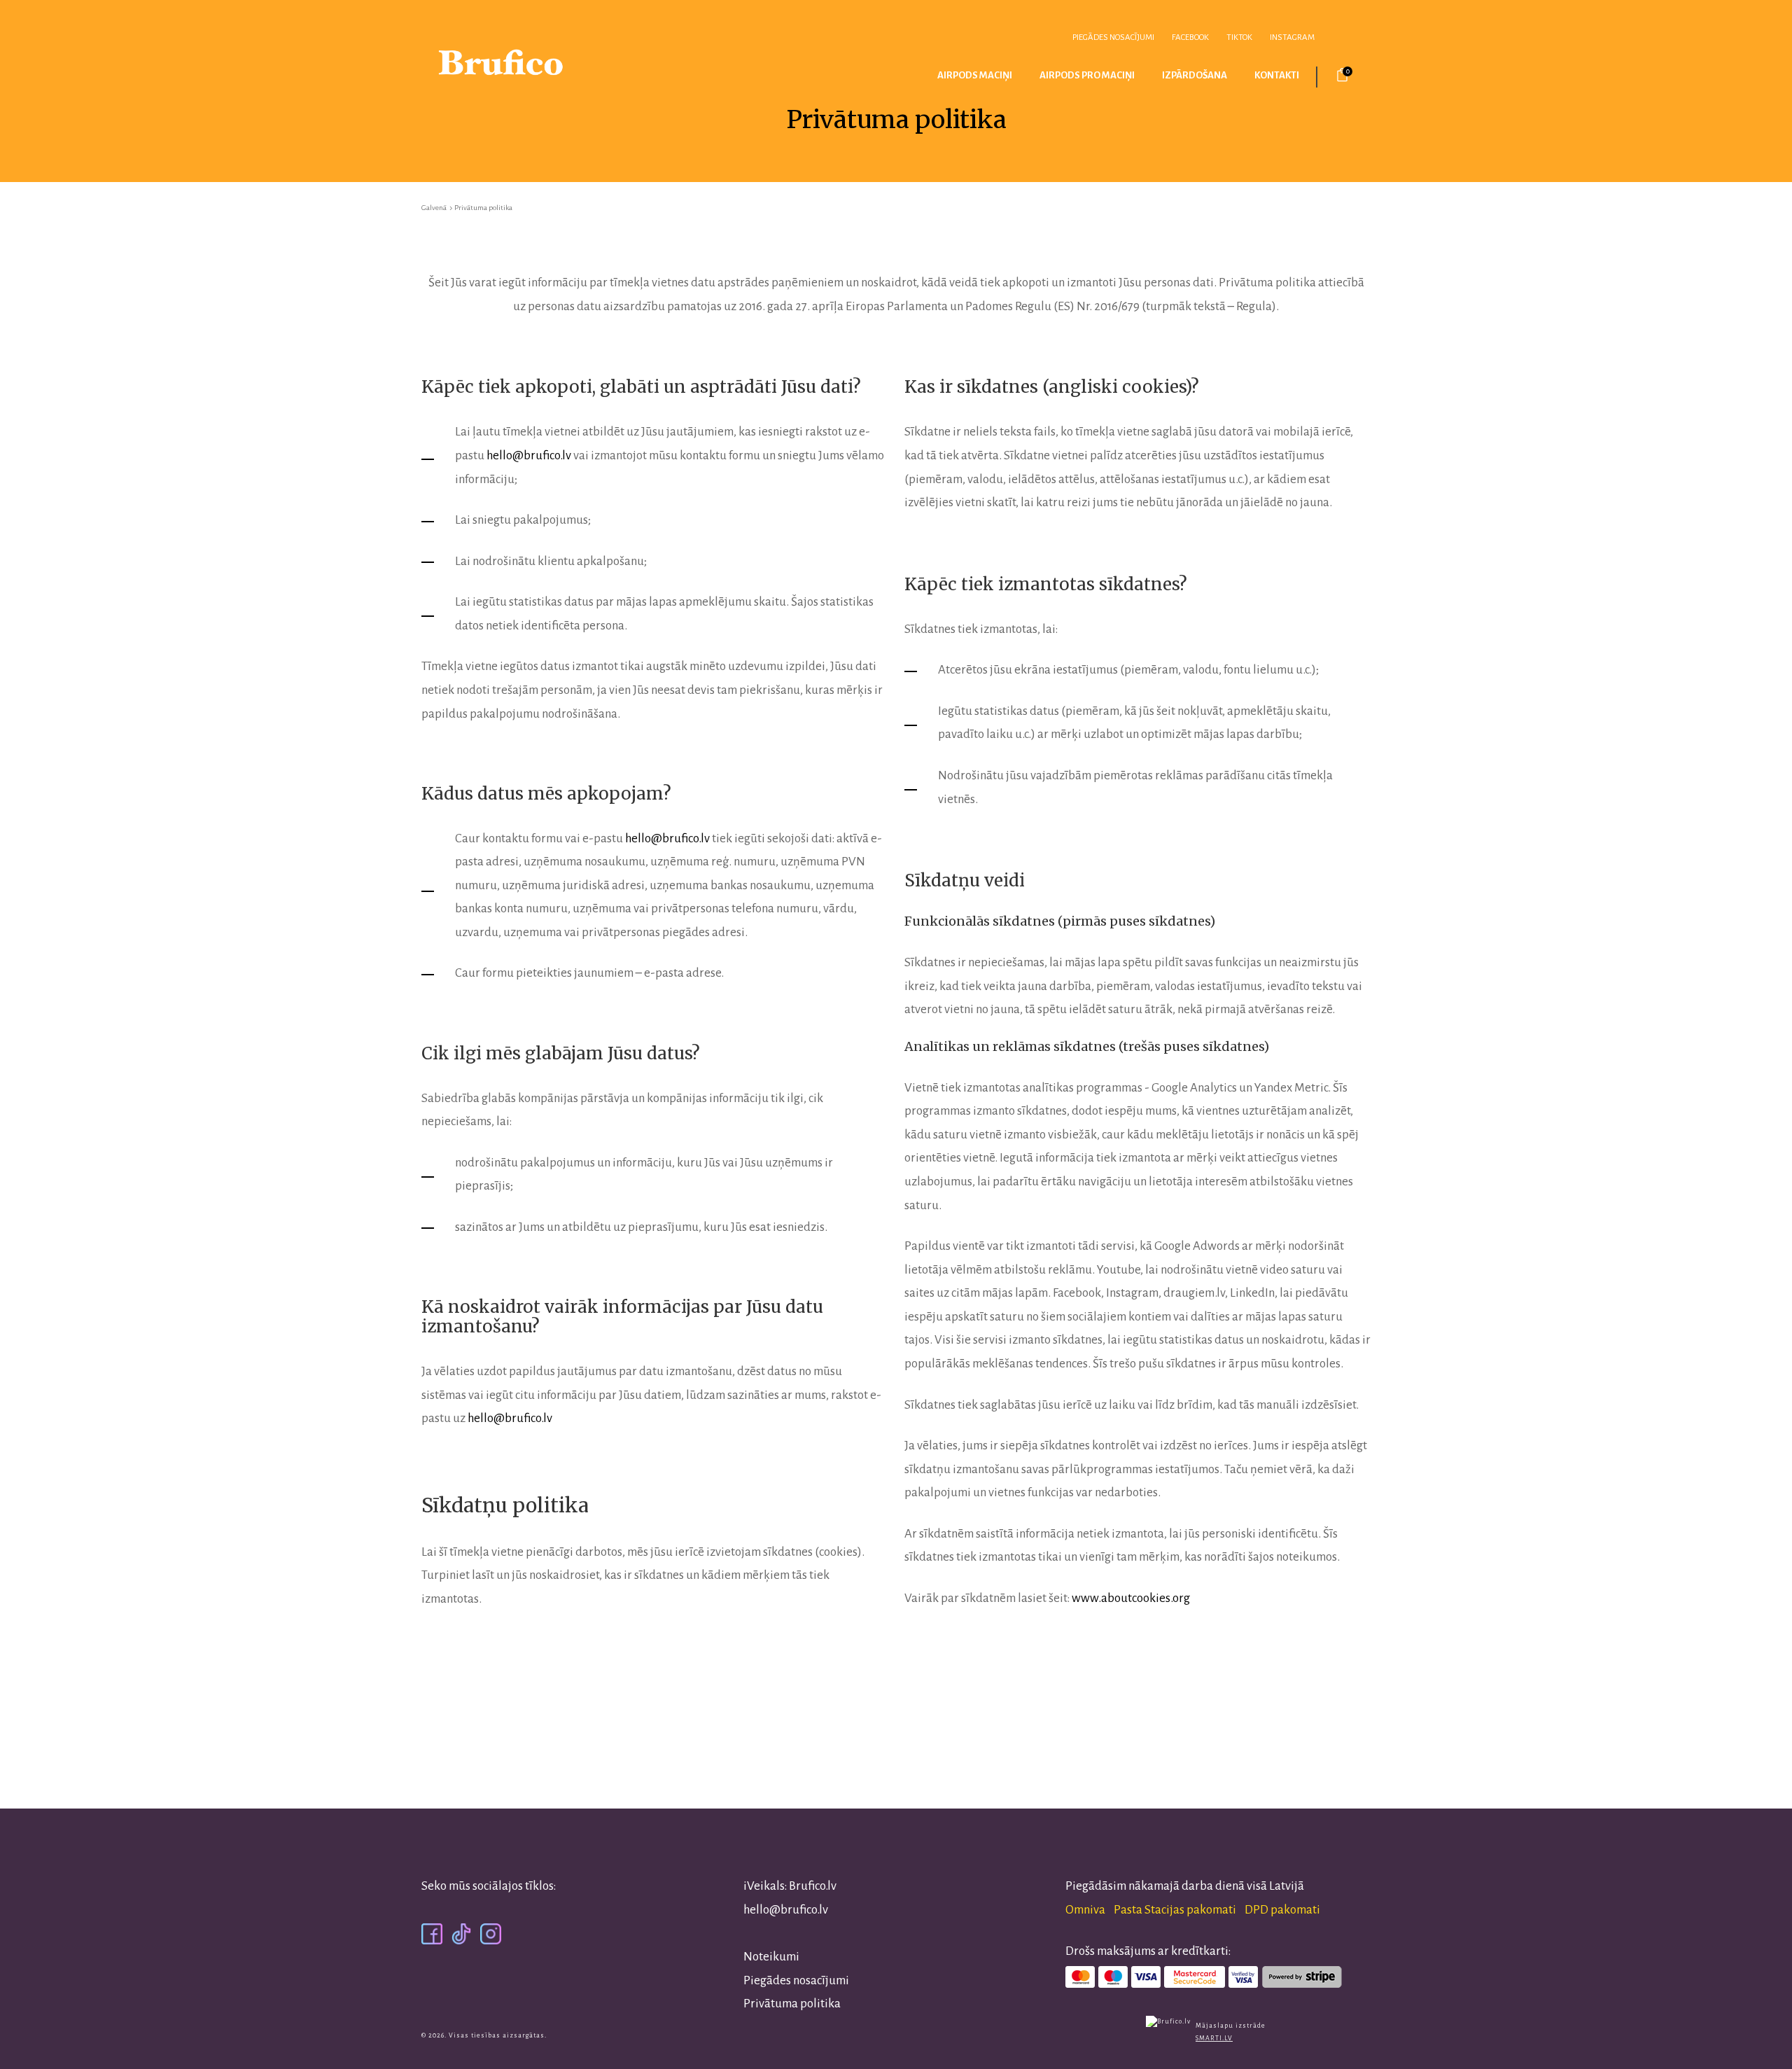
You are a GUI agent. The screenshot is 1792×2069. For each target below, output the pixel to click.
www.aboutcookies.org (1131, 1598)
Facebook (1190, 37)
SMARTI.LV (1214, 2038)
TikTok (1239, 37)
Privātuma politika (792, 2004)
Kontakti (1277, 75)
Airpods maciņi (975, 75)
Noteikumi (771, 1957)
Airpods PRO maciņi (1087, 75)
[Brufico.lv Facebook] (432, 1934)
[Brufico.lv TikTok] (461, 1934)
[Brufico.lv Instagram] (491, 1934)
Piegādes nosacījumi (1113, 37)
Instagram (1292, 37)
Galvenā (434, 208)
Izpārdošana (1195, 75)
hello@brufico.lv (529, 455)
